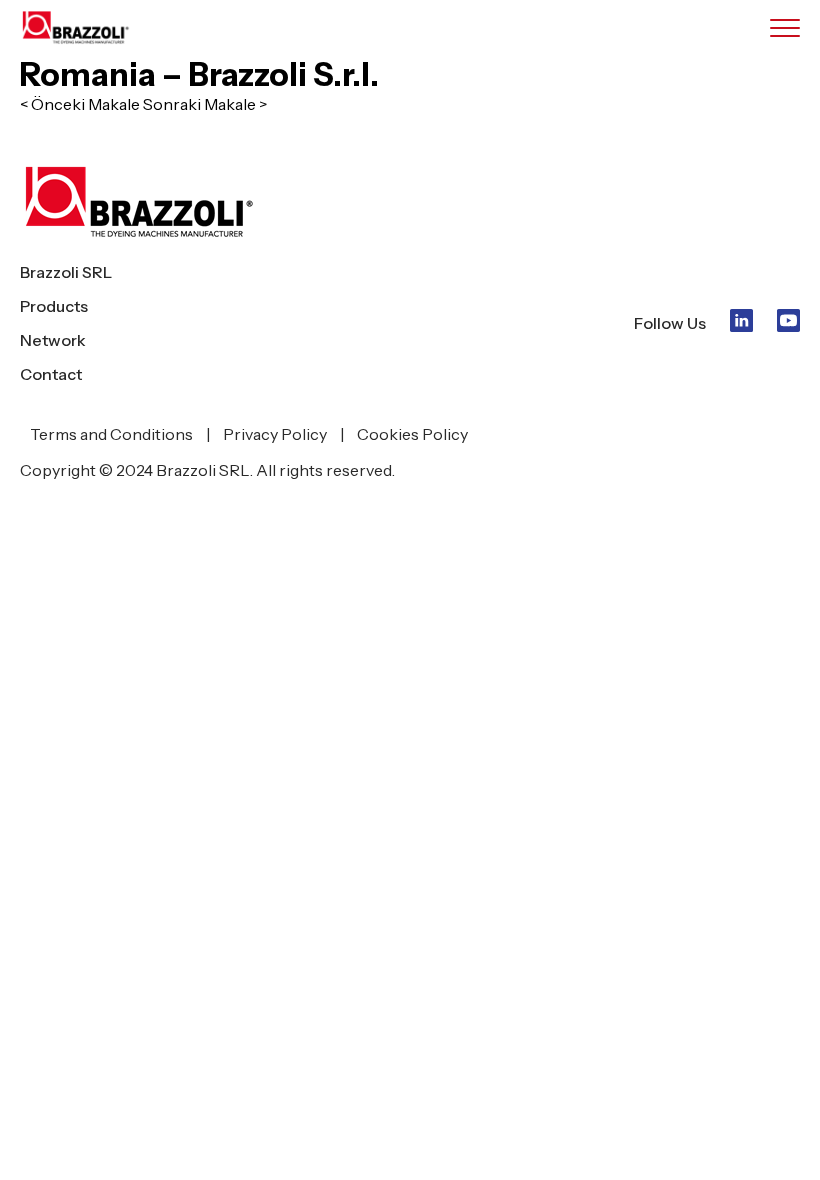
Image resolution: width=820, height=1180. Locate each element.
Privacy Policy (275, 434)
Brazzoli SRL (66, 272)
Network (53, 340)
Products (54, 306)
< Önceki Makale (80, 104)
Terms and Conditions (111, 434)
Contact (51, 374)
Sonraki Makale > (205, 104)
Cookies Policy (412, 434)
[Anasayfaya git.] (90, 27)
